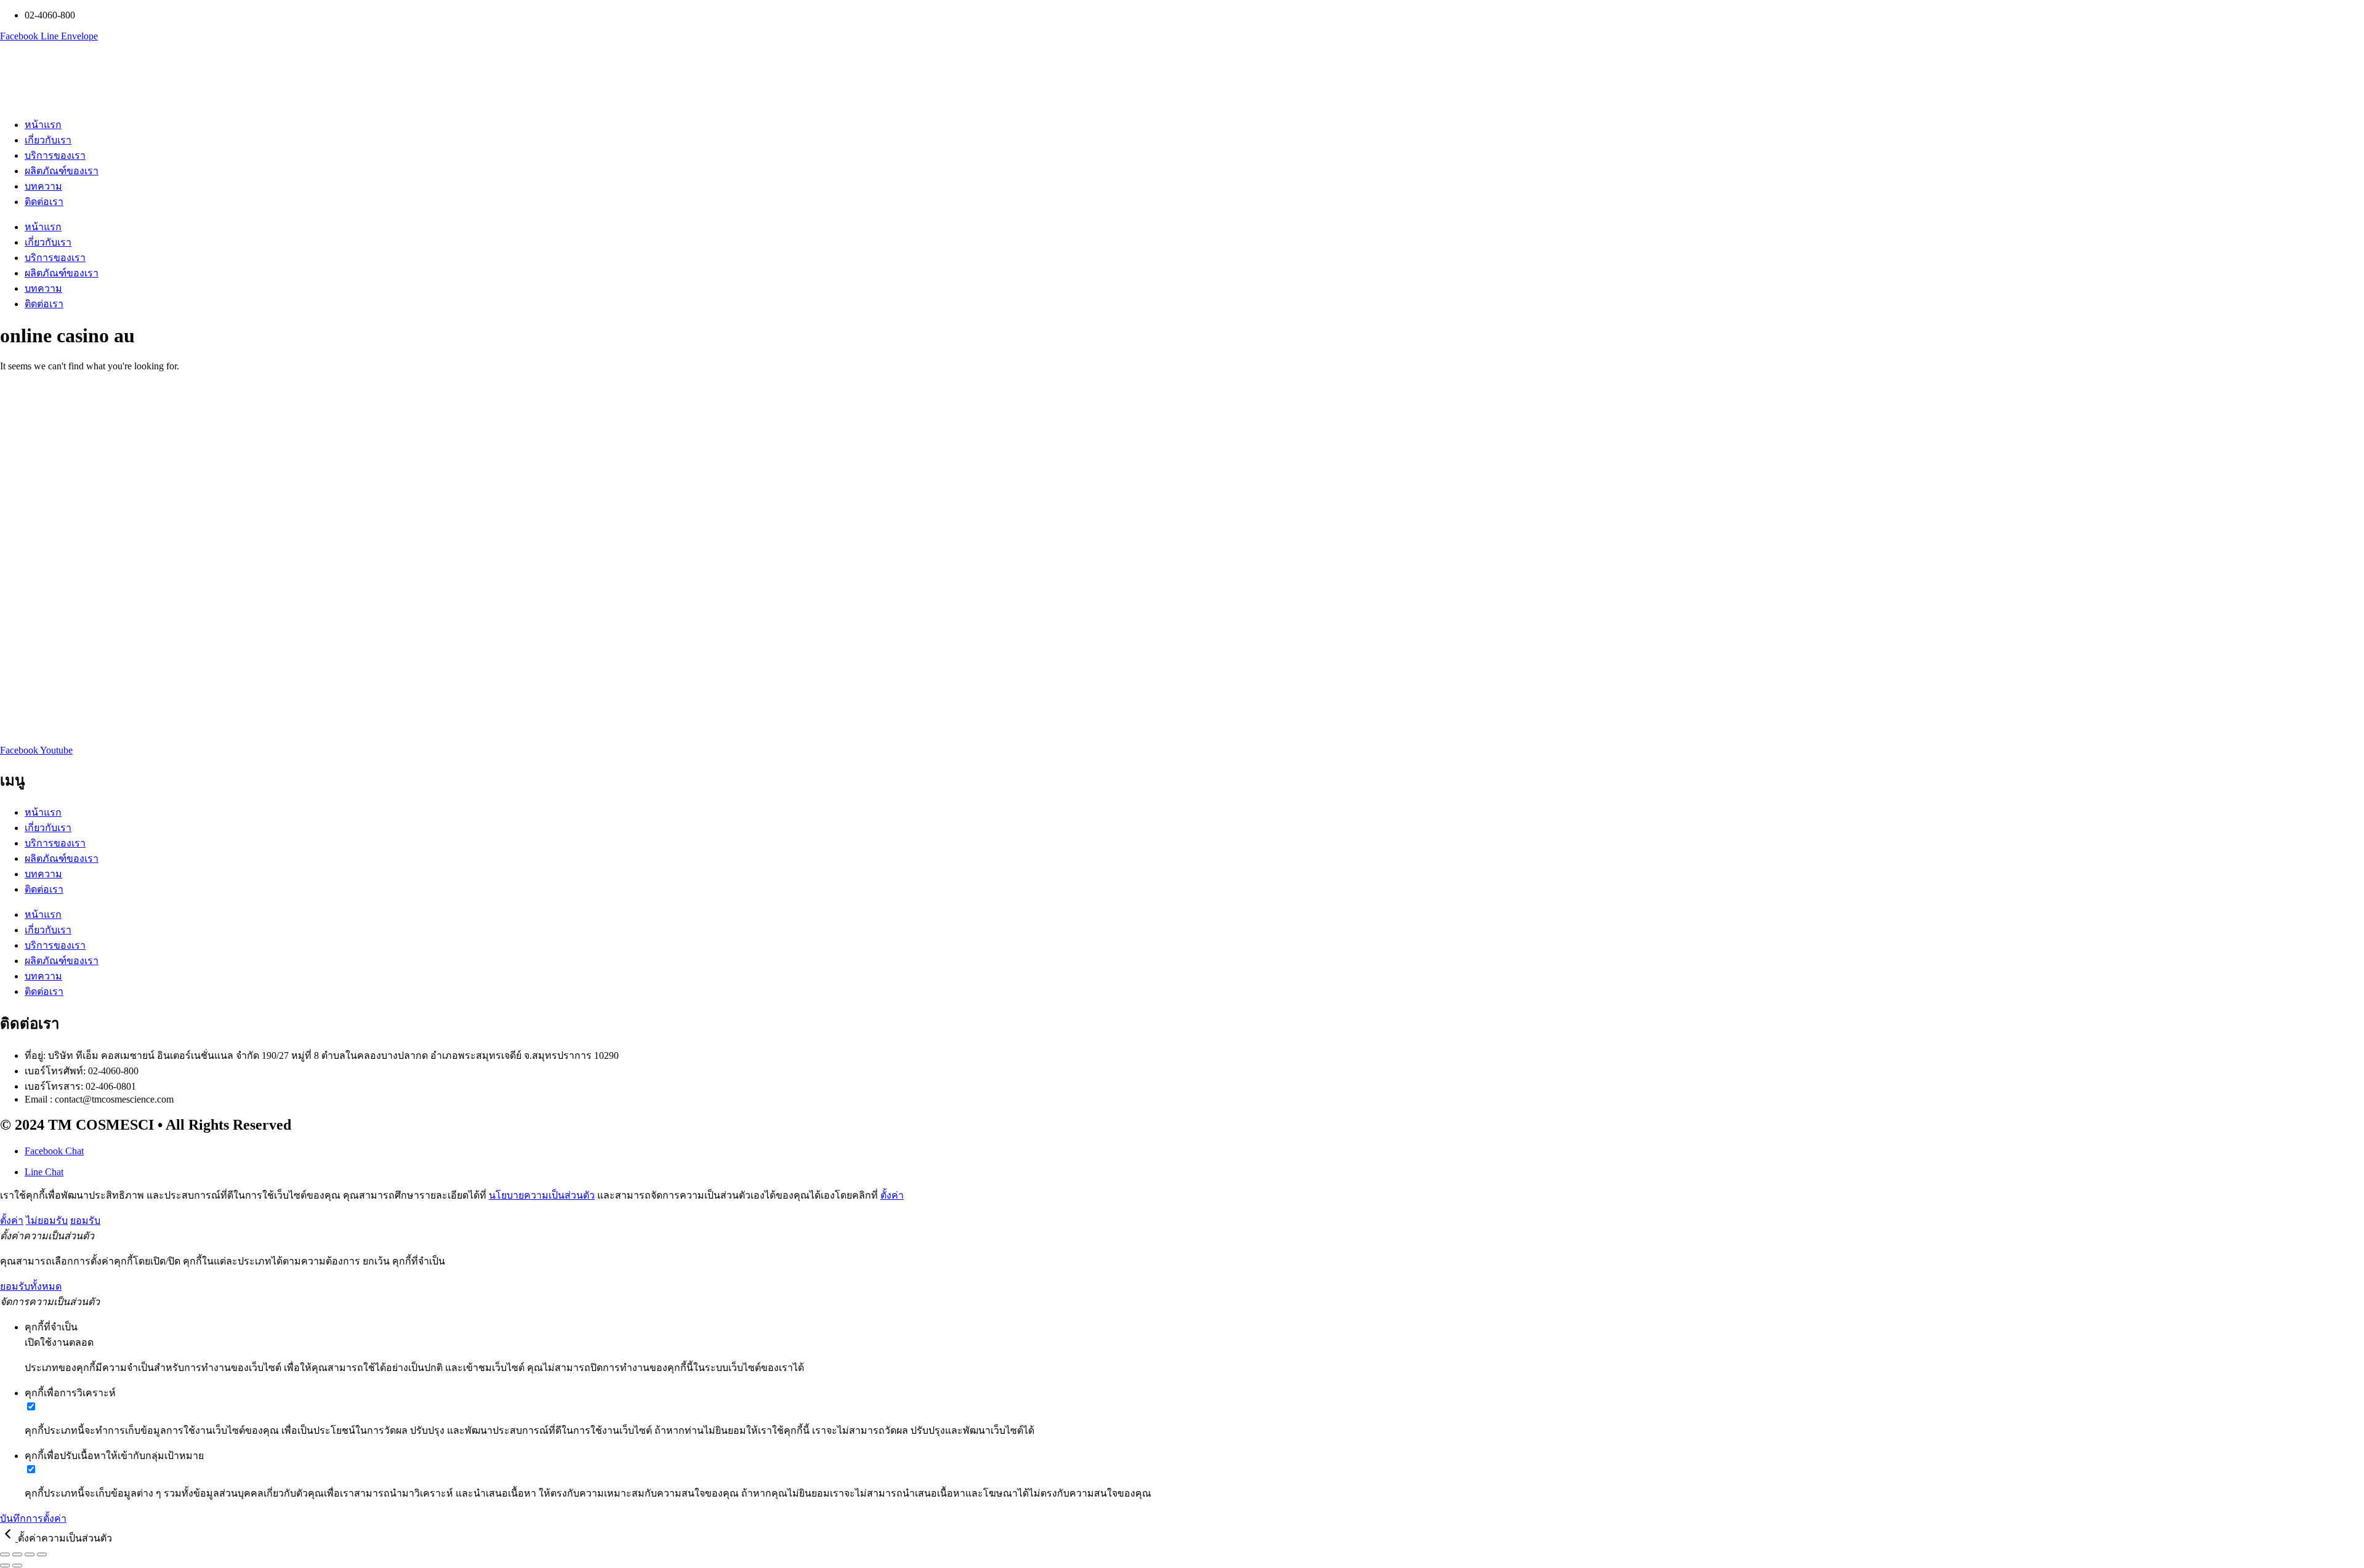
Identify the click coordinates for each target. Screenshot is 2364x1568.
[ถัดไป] (17, 1566)
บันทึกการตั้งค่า (33, 1518)
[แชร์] (30, 1554)
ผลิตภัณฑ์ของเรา (62, 171)
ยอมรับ (85, 1220)
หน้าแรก (43, 125)
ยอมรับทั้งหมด (31, 1286)
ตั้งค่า (892, 1195)
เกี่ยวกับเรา (48, 140)
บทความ (43, 186)
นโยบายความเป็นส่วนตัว (542, 1195)
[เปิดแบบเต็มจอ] (17, 1554)
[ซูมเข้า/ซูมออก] (5, 1554)
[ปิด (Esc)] (42, 1554)
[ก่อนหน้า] (5, 1566)
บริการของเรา (55, 155)
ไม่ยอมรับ (47, 1220)
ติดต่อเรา (44, 202)
